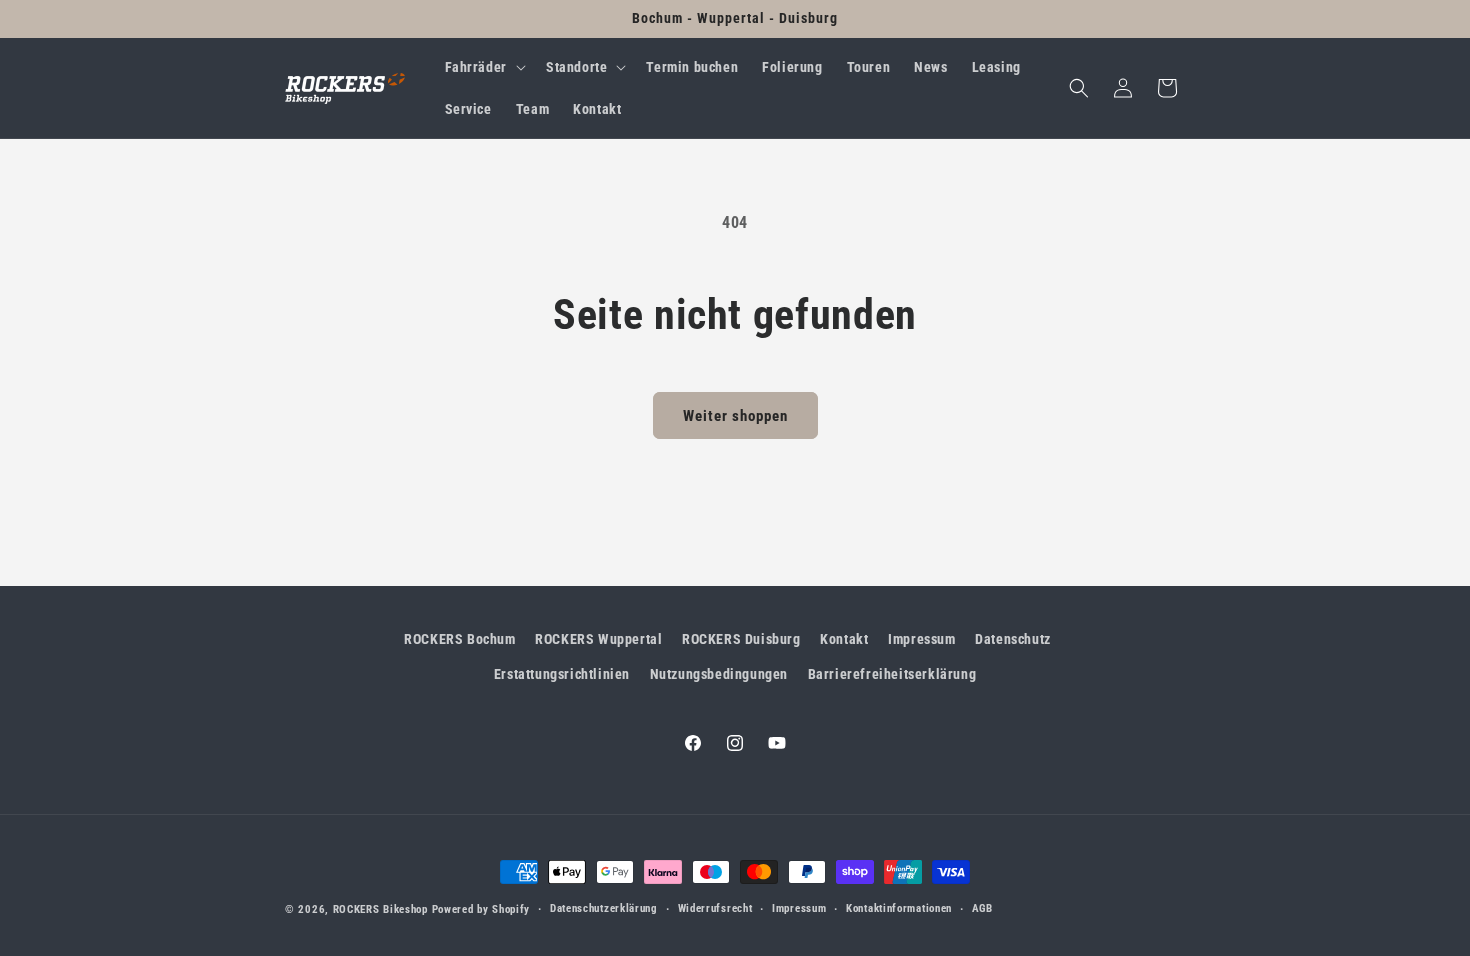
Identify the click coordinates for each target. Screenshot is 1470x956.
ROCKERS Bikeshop (380, 909)
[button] (483, 67)
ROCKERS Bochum (459, 639)
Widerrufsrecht (715, 908)
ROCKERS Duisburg (741, 639)
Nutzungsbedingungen (719, 674)
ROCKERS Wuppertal (598, 639)
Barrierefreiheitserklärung (892, 674)
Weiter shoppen (735, 416)
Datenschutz (1013, 639)
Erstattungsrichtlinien (562, 674)
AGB (982, 908)
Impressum (921, 639)
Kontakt (844, 639)
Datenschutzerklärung (604, 908)
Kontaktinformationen (899, 908)
